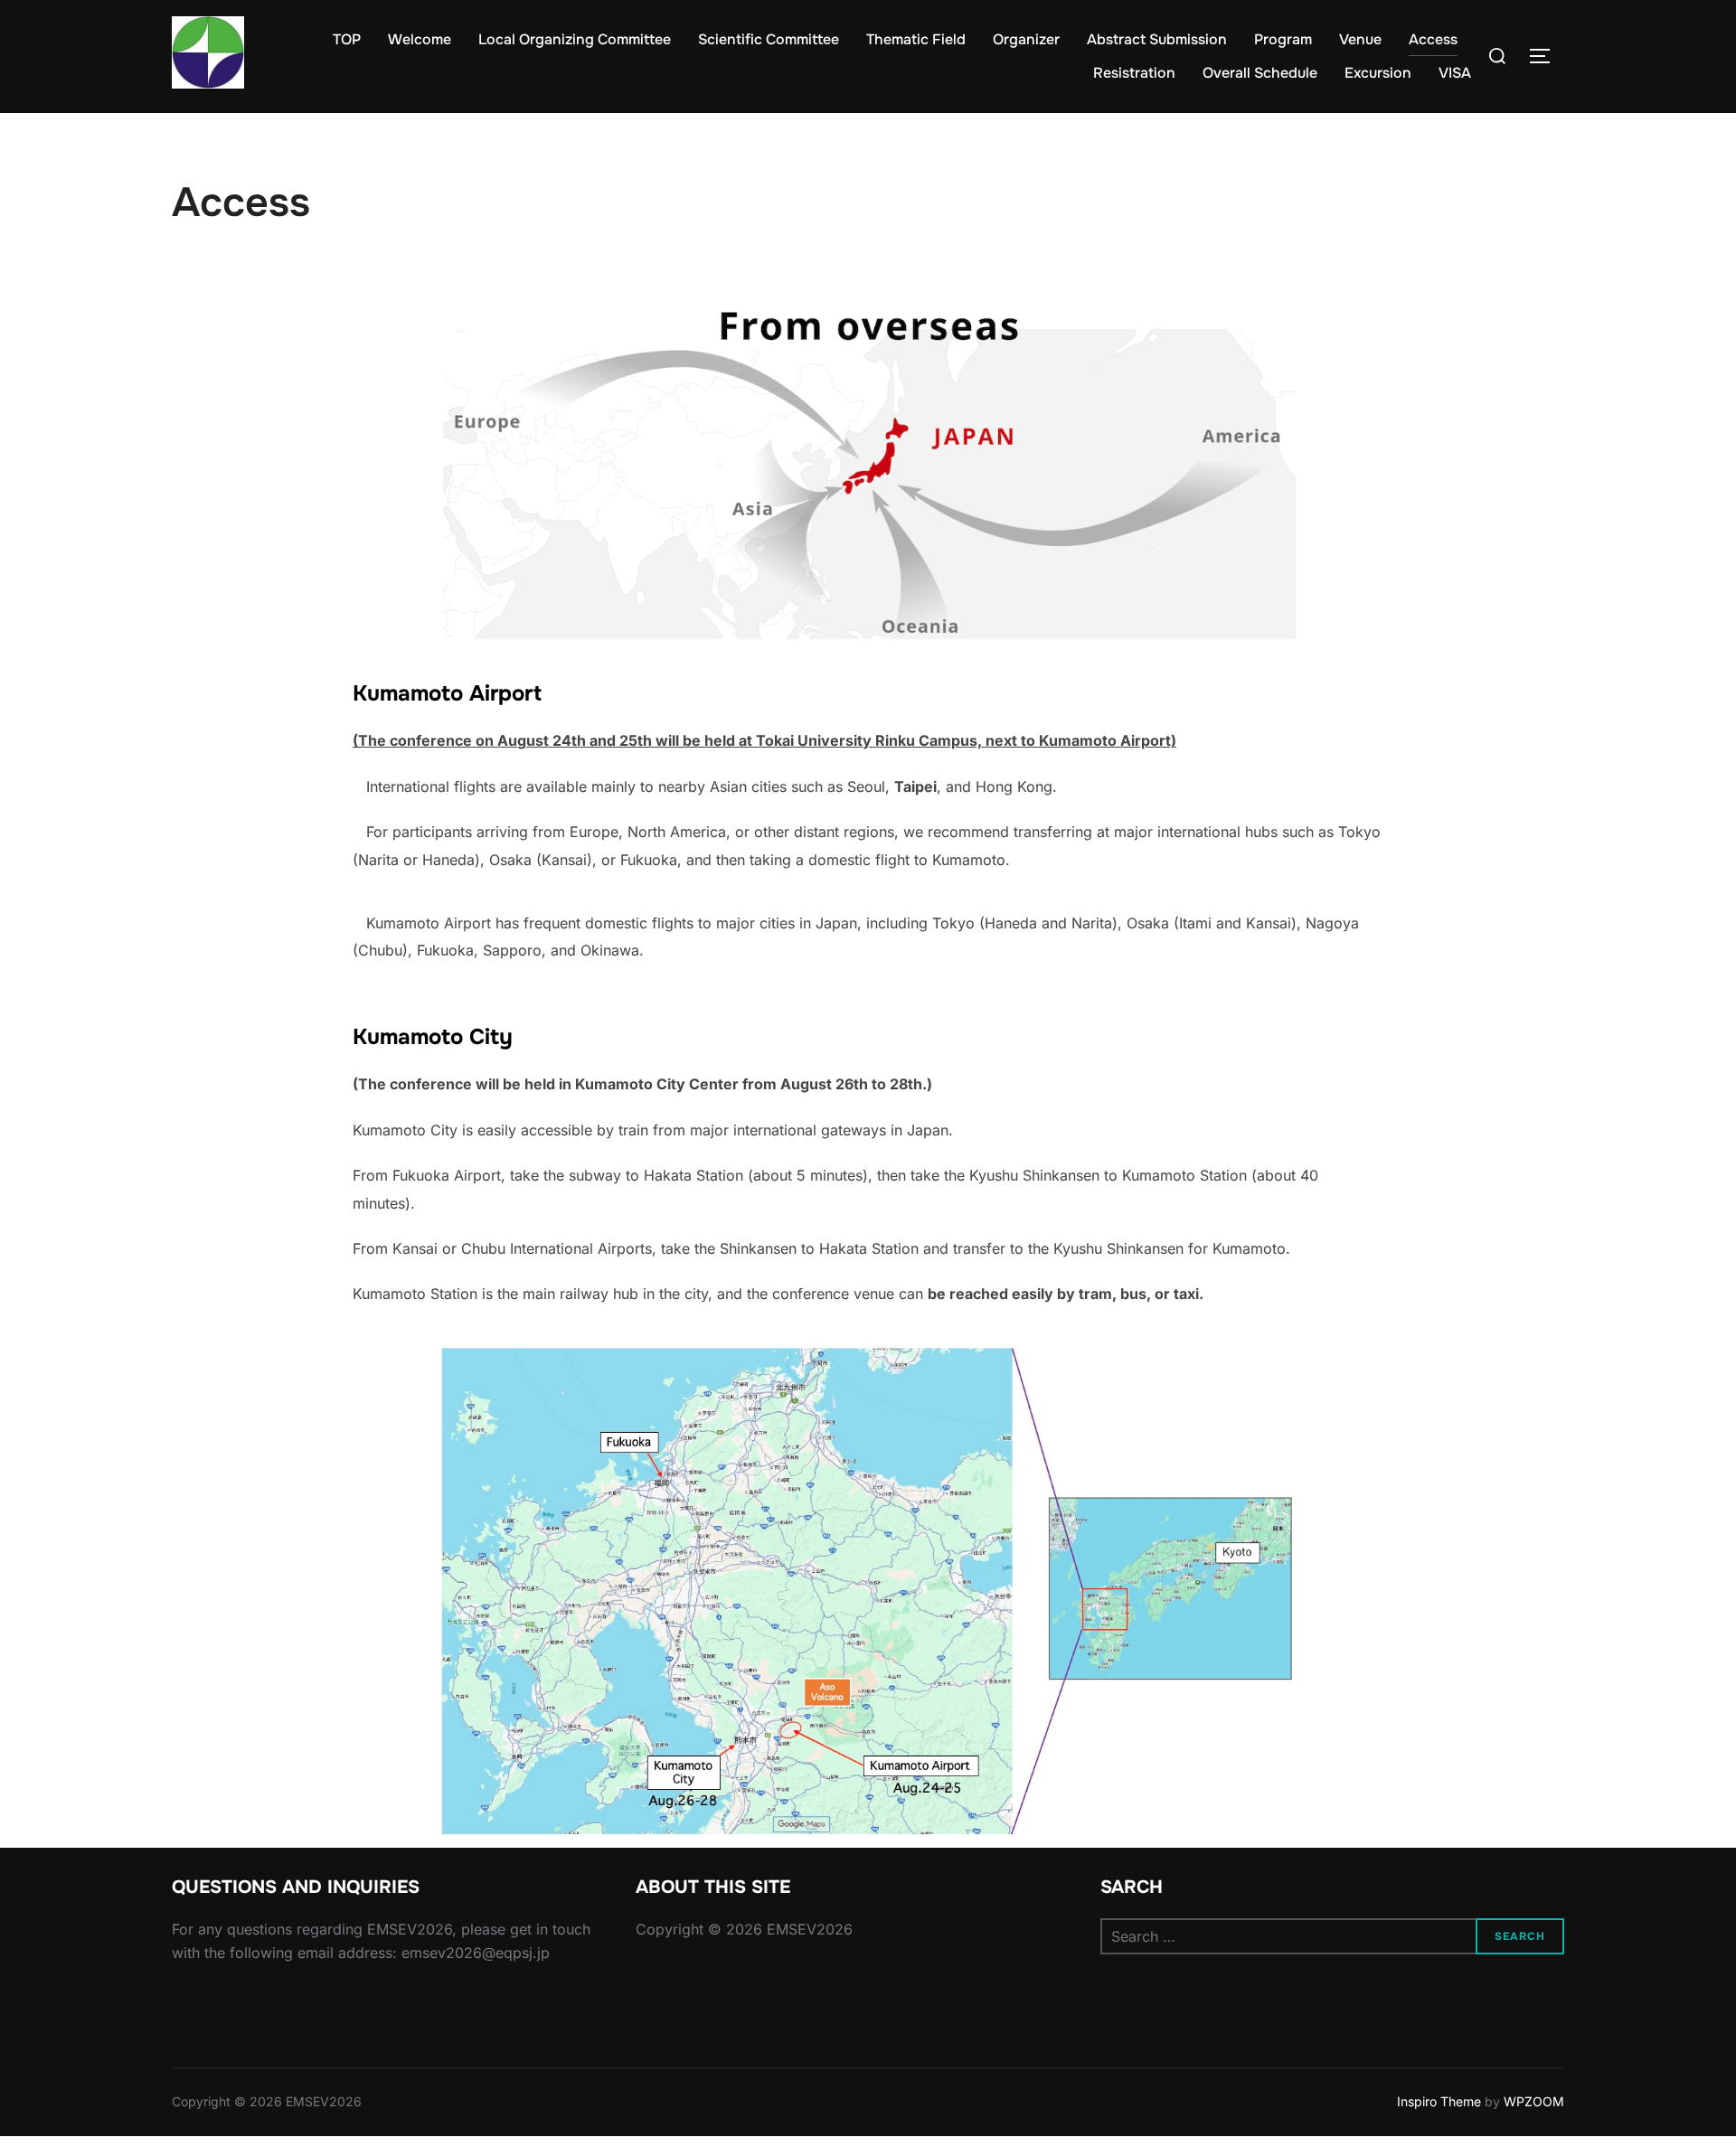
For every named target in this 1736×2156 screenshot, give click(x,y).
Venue (1360, 39)
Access (1433, 39)
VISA (1455, 73)
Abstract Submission (1157, 39)
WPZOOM (1534, 2101)
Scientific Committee (769, 39)
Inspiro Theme (1439, 2101)
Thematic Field (916, 39)
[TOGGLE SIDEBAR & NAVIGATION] (1546, 56)
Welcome (420, 39)
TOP (347, 39)
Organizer (1026, 39)
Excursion (1378, 73)
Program (1283, 39)
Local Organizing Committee (575, 39)
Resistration (1134, 73)
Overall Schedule (1260, 73)
